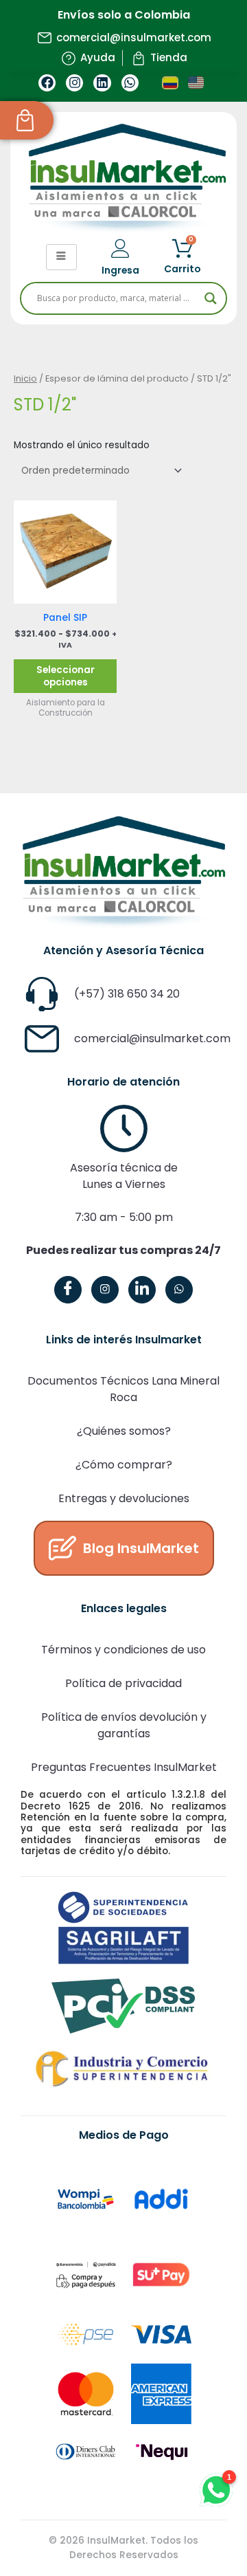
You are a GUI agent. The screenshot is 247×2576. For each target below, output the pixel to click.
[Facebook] (68, 1290)
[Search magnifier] (211, 298)
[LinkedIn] (142, 1290)
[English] (196, 83)
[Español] (170, 83)
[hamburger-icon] (61, 257)
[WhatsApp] (179, 1290)
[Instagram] (105, 1290)
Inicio (25, 378)
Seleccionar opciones (66, 676)
